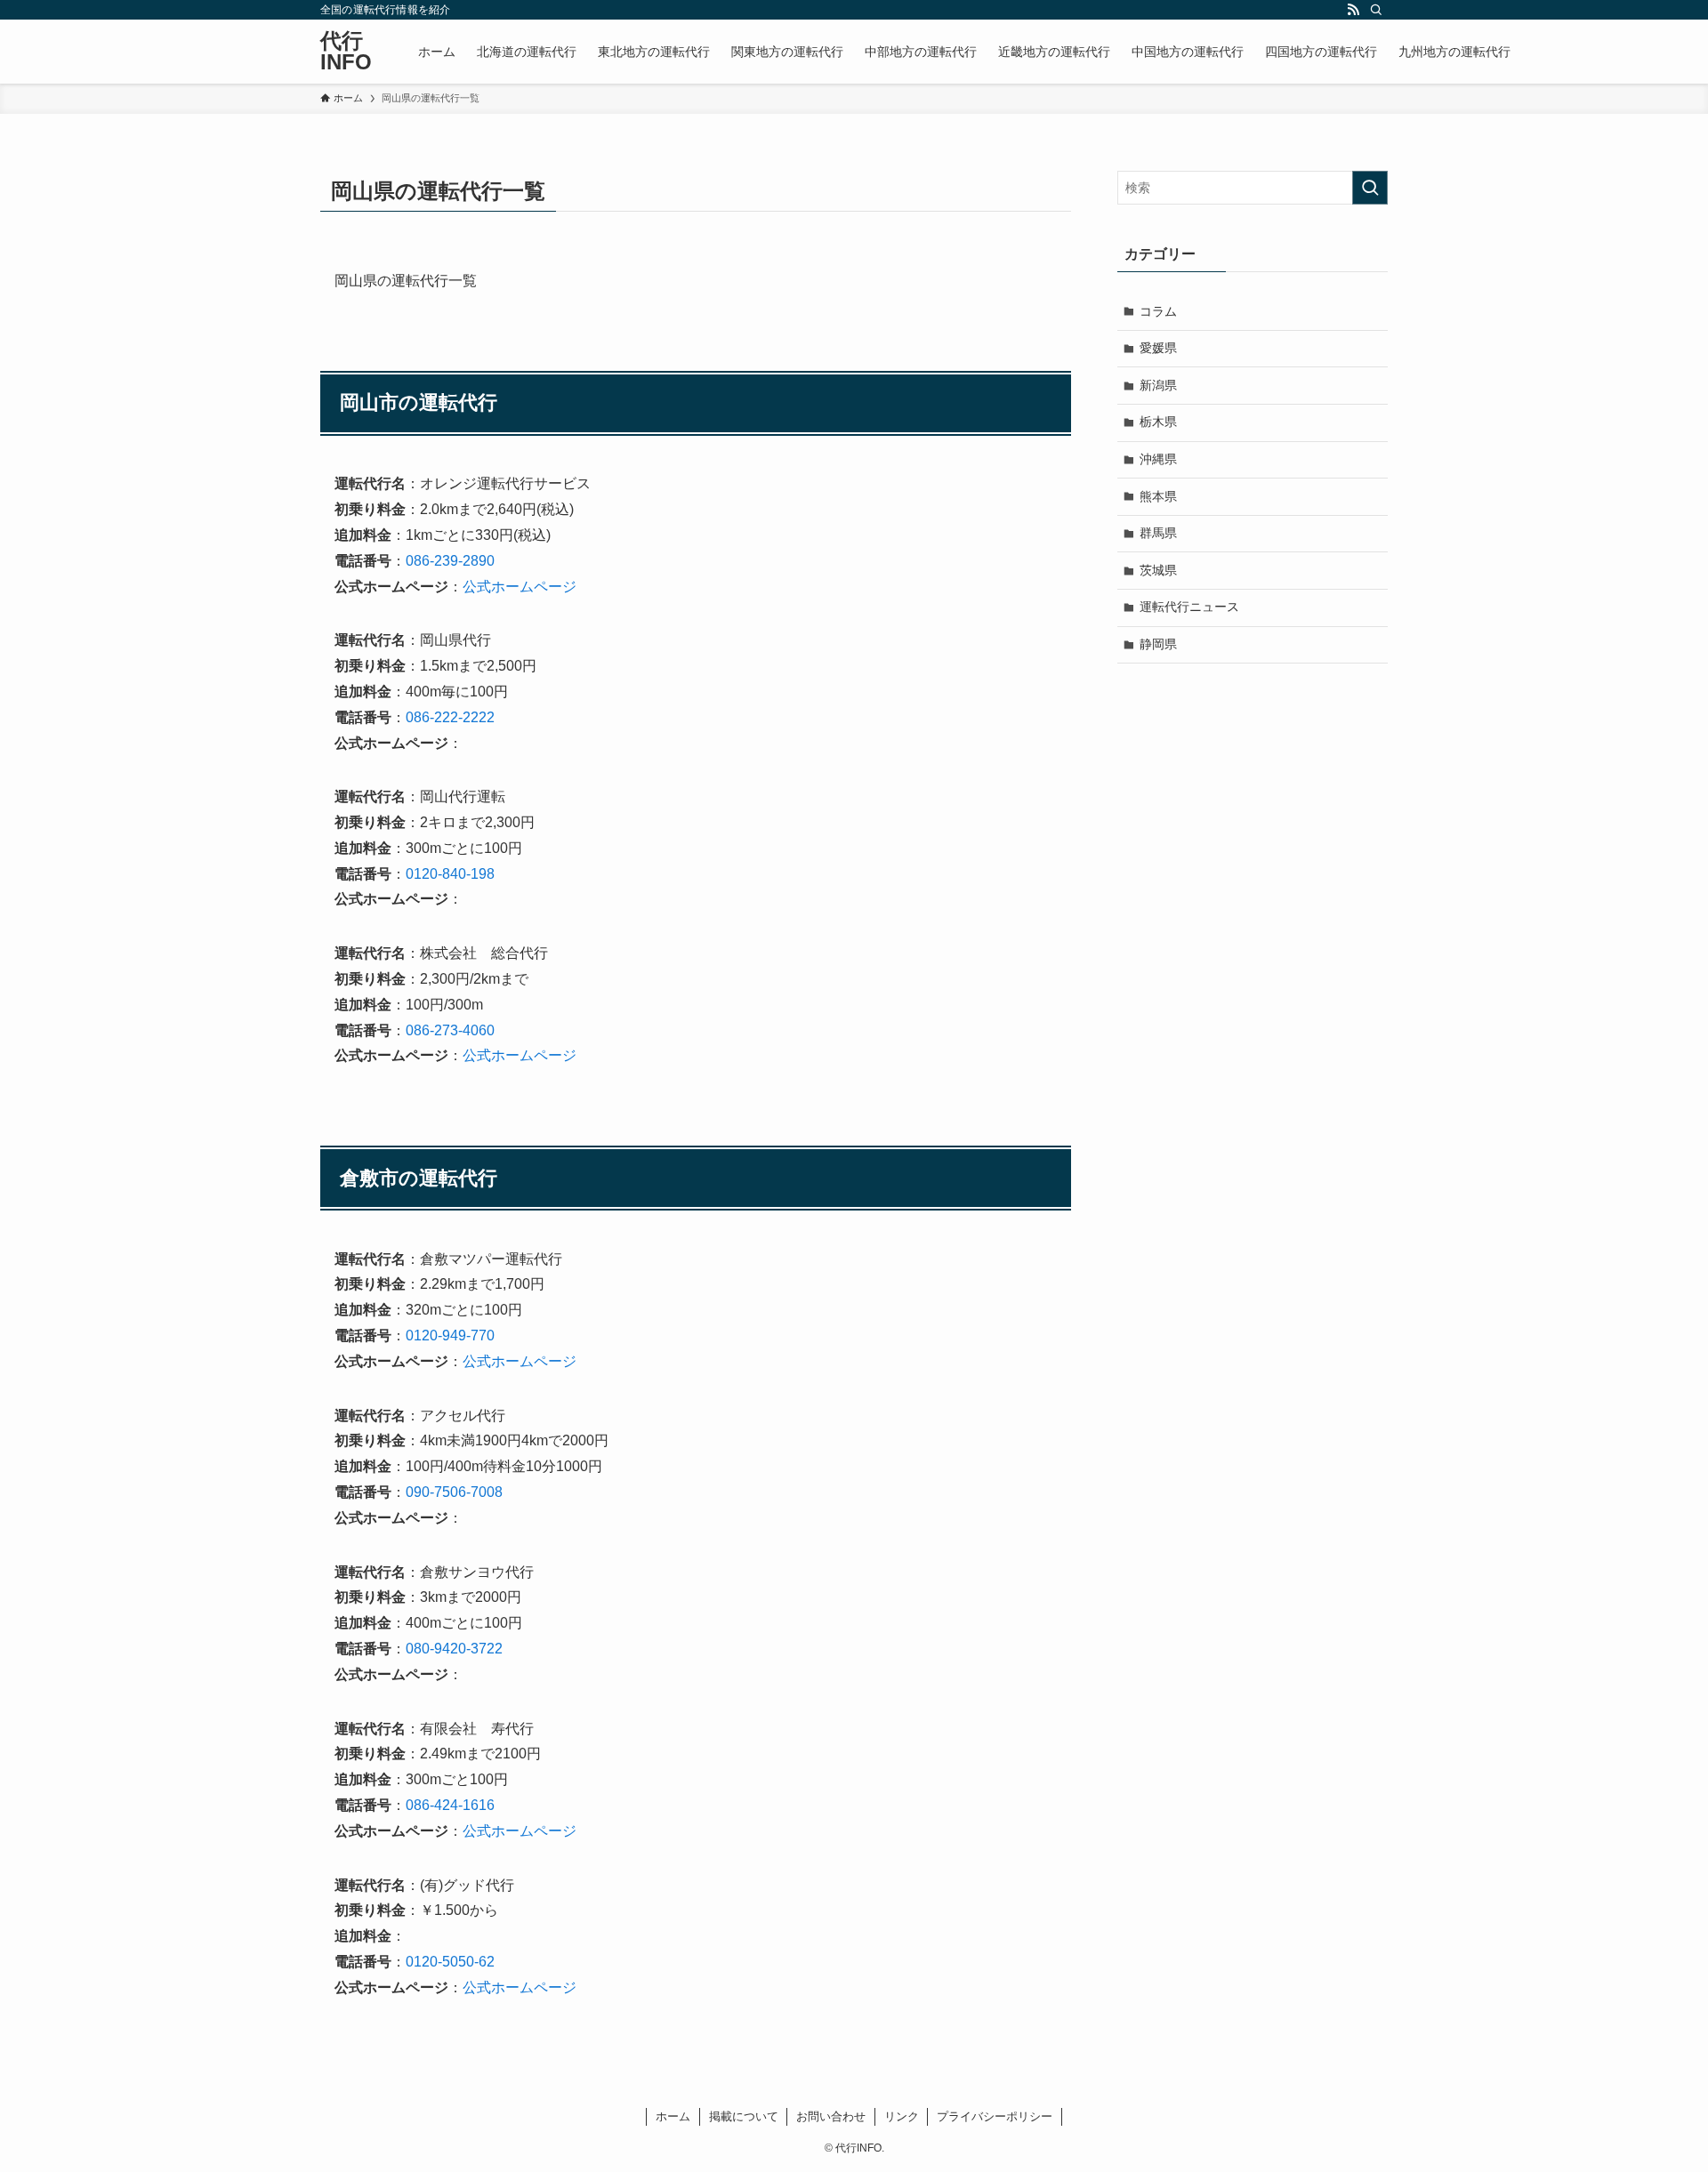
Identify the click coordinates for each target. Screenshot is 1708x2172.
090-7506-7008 (454, 1492)
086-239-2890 (450, 561)
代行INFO (346, 52)
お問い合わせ (831, 2116)
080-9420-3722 (454, 1649)
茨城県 (1158, 570)
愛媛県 (1158, 348)
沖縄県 (1158, 459)
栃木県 (1158, 422)
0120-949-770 (450, 1335)
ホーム (673, 2116)
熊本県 (1158, 496)
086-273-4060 (450, 1030)
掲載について (744, 2116)
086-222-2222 (450, 717)
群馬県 (1158, 533)
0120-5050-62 (450, 1962)
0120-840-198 (450, 874)
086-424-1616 (450, 1805)
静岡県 (1158, 644)
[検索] (1376, 10)
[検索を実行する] (1370, 188)
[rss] (1353, 10)
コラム (1158, 311)
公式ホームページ (520, 587)
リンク (902, 2116)
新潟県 (1158, 385)
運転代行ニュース (1189, 607)
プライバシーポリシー (995, 2116)
